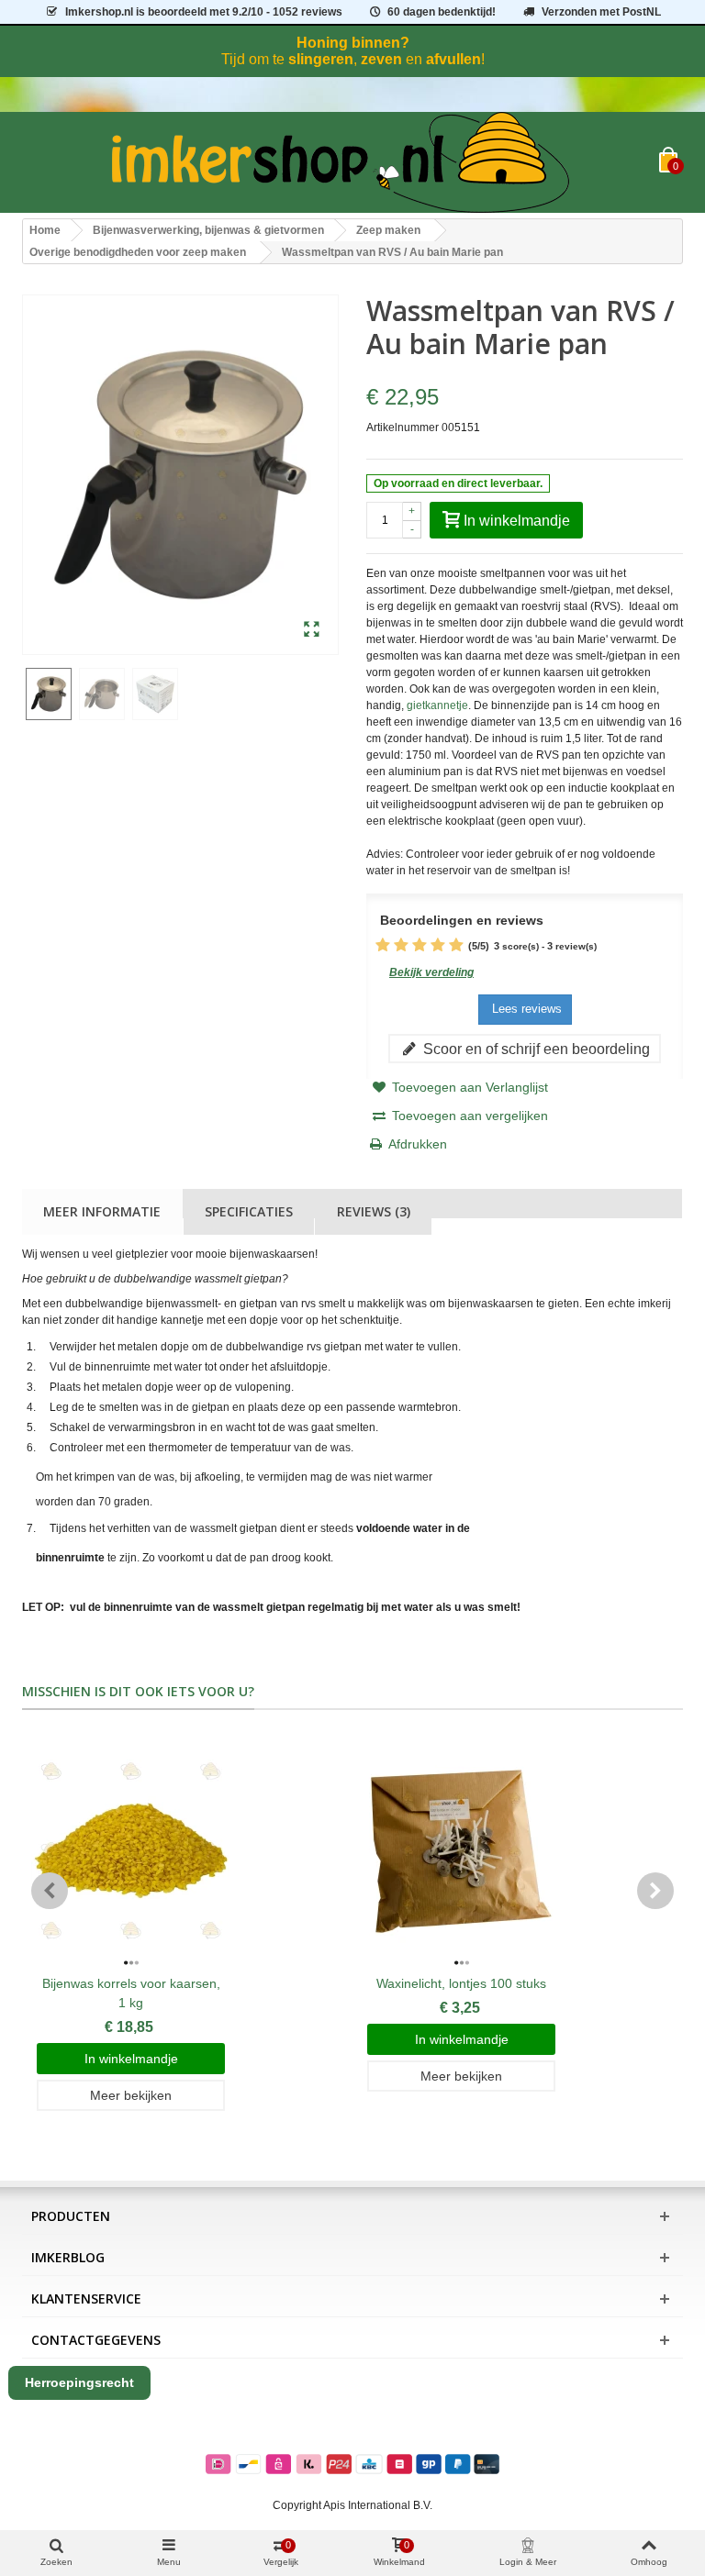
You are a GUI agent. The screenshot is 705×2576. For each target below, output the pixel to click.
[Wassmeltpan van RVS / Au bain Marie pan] (312, 630)
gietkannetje (437, 705)
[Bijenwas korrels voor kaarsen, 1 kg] (131, 1851)
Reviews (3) (374, 1211)
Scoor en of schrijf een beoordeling (535, 1049)
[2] (401, 946)
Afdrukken (418, 1144)
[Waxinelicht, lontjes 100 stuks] (461, 1851)
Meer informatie (102, 1211)
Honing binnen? (353, 43)
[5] (456, 946)
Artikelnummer (403, 427)
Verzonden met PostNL (601, 12)
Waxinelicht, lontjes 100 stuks (461, 1983)
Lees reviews (525, 1009)
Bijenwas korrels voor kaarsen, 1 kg (131, 1993)
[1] (383, 946)
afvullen (453, 59)
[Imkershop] (341, 162)
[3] (420, 946)
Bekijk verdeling (431, 972)
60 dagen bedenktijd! (442, 12)
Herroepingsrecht (79, 2382)
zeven (381, 59)
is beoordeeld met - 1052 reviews (204, 12)
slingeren (321, 59)
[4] (438, 946)
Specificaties (249, 1211)
